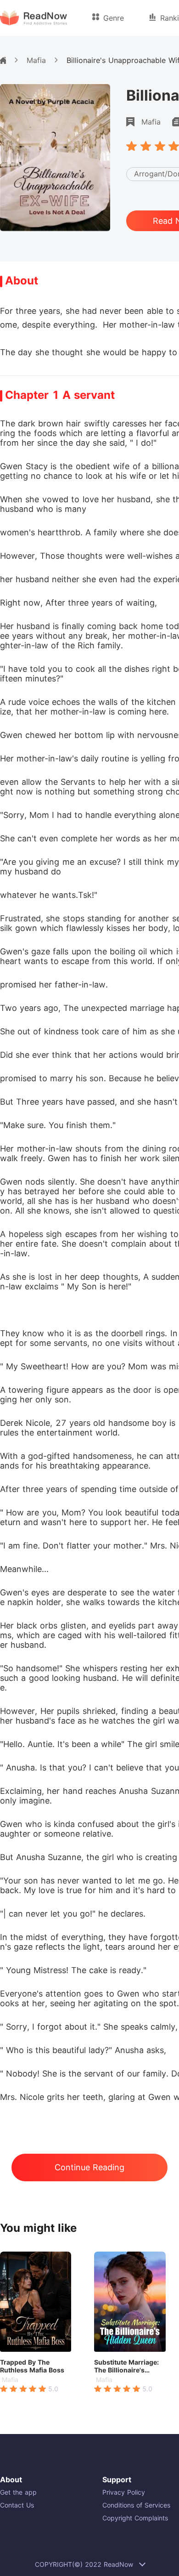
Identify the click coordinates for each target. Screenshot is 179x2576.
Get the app (18, 2492)
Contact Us (17, 2505)
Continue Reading (89, 2167)
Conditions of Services (136, 2505)
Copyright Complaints (135, 2518)
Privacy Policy (124, 2492)
